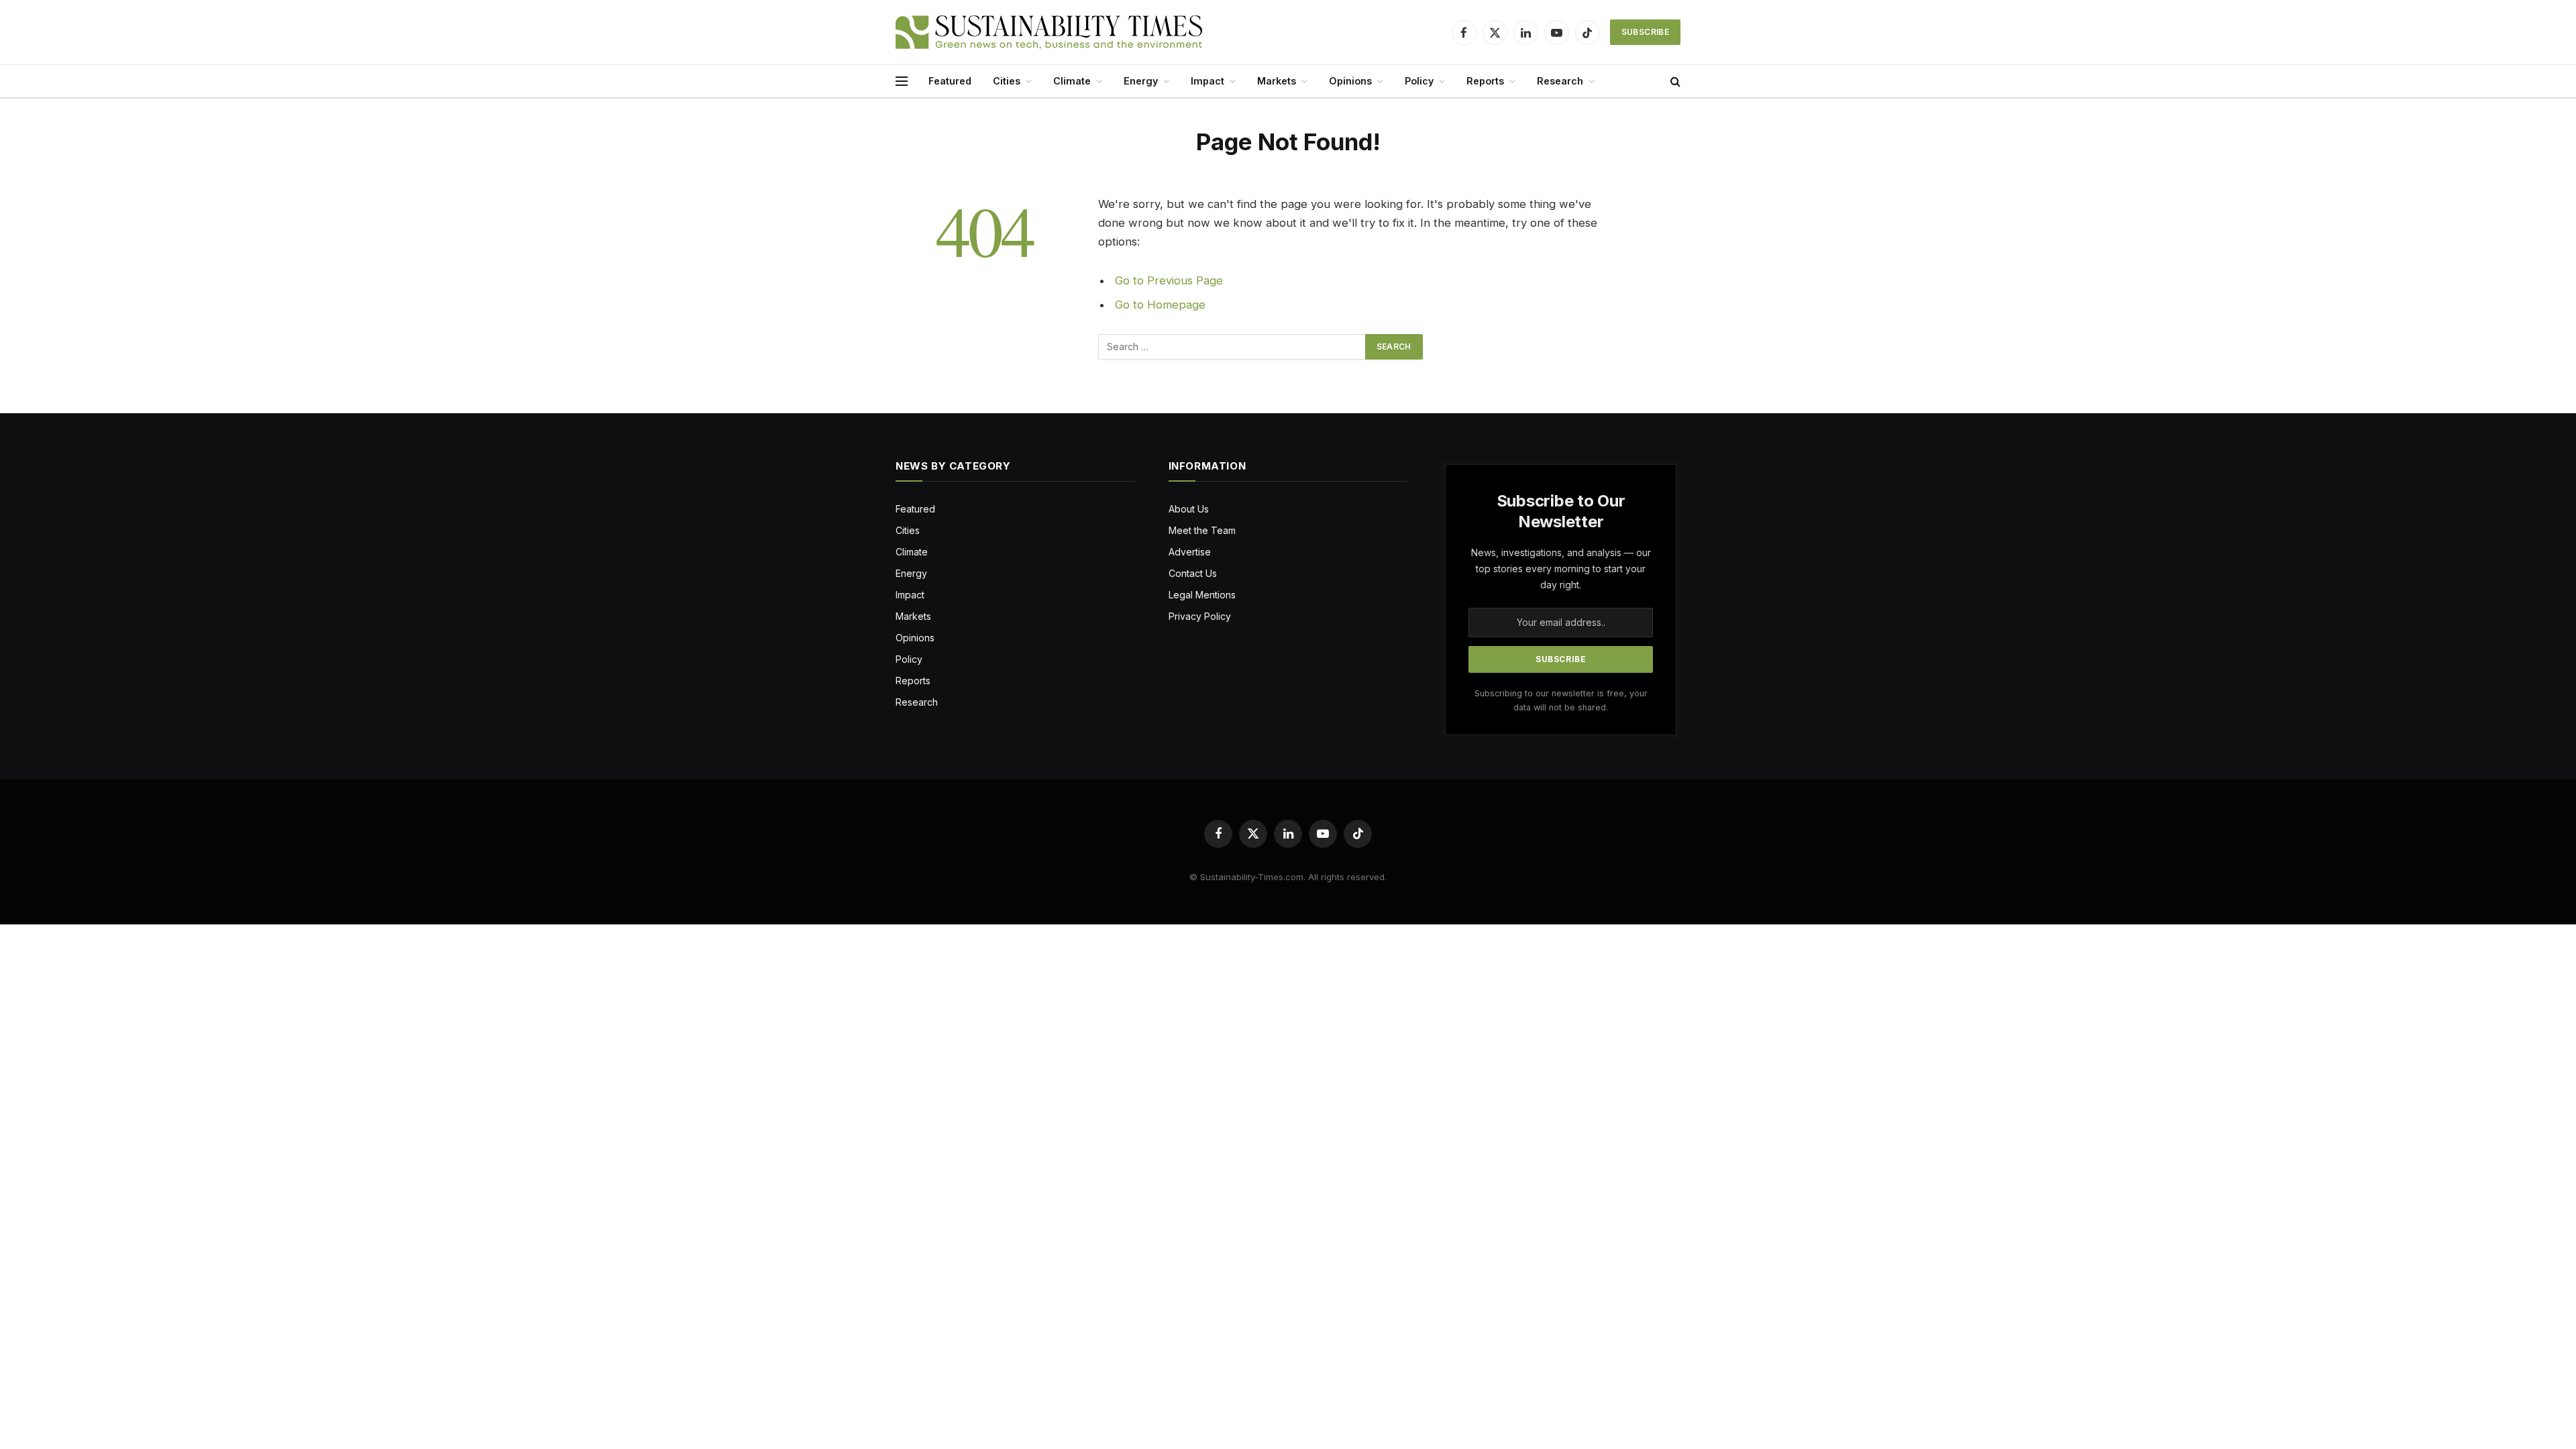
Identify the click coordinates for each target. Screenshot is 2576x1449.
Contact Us (1193, 573)
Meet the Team (1202, 530)
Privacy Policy (1200, 616)
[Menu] (902, 82)
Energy (1141, 81)
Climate (1072, 81)
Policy (1419, 81)
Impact (1207, 81)
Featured (950, 81)
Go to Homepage (1160, 305)
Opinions (1350, 81)
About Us (1189, 509)
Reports (1485, 81)
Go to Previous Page (1169, 280)
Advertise (1190, 552)
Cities (1007, 81)
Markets (1277, 81)
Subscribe (1645, 32)
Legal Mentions (1202, 595)
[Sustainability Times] (1049, 32)
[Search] (1674, 82)
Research (1560, 81)
